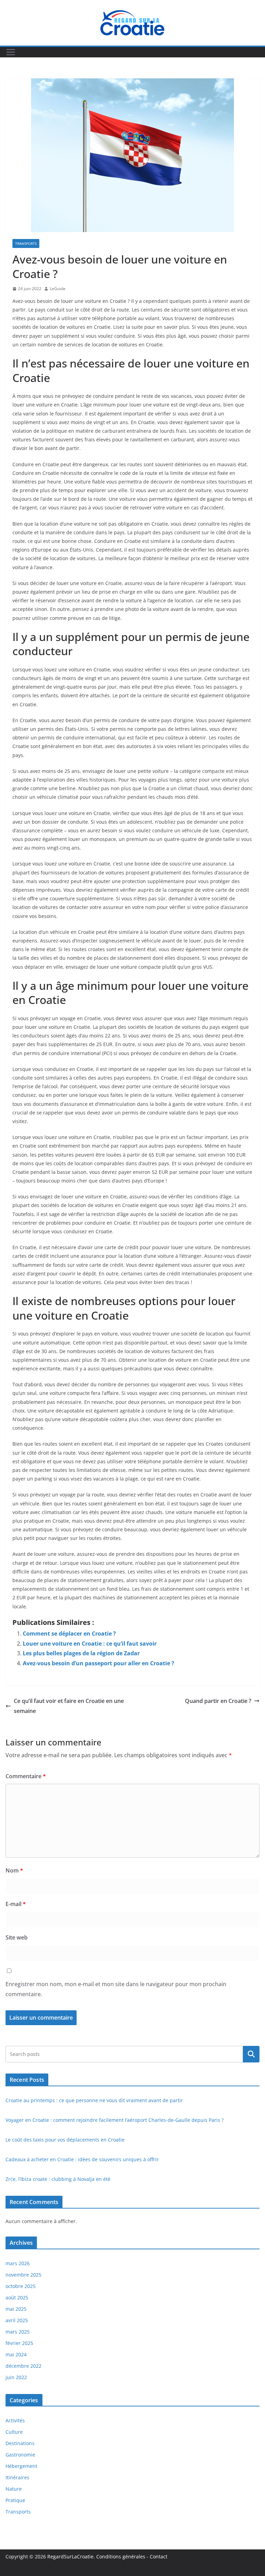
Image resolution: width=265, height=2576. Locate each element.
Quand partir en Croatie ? (218, 1701)
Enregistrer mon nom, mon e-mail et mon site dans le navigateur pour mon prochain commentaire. (116, 1989)
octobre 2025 (21, 2286)
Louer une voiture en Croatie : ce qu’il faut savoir (90, 1644)
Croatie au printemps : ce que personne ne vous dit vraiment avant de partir (94, 2100)
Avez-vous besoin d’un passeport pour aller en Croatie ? (99, 1663)
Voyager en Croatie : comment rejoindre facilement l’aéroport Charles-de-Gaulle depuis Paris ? (115, 2120)
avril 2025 (17, 2320)
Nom (14, 1870)
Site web (17, 1937)
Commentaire (26, 1776)
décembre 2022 (23, 2366)
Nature (14, 2489)
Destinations (20, 2443)
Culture (14, 2432)
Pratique (15, 2500)
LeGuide (58, 289)
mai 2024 (16, 2354)
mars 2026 (18, 2263)
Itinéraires (17, 2477)
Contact (159, 2556)
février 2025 (19, 2343)
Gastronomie (20, 2455)
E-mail (16, 1904)
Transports (26, 243)
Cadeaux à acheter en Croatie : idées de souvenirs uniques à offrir (82, 2159)
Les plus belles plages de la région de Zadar (81, 1653)
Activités (15, 2420)
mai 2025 (16, 2309)
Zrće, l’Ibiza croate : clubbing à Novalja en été (58, 2179)
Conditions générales (121, 2556)
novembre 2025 (23, 2275)
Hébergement (21, 2466)
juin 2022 (16, 2377)
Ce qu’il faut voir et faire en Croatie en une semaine (69, 1706)
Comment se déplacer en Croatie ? (69, 1634)
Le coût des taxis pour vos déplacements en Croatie (65, 2140)
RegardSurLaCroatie (70, 2556)
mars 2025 (18, 2332)
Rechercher (251, 2054)
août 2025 (17, 2297)
